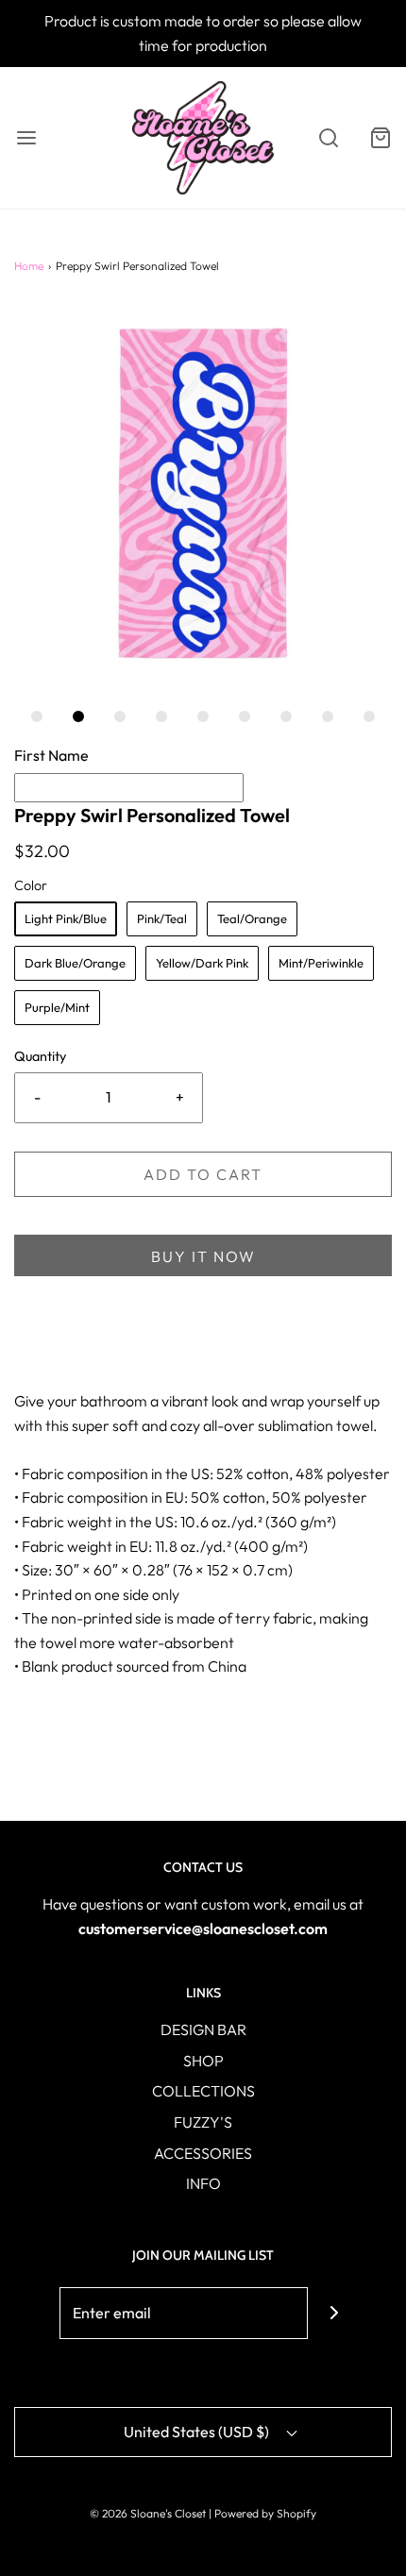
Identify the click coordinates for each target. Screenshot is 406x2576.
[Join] (334, 2313)
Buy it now (203, 1256)
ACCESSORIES (203, 2153)
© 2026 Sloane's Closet (148, 2513)
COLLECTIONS (203, 2091)
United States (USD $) (198, 2432)
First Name (51, 755)
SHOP (203, 2061)
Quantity (40, 1056)
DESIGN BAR (203, 2029)
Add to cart (203, 1174)
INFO (203, 2183)
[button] (203, 493)
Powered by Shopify (265, 2513)
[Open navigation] (26, 138)
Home (29, 266)
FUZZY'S (203, 2122)
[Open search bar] (328, 138)
